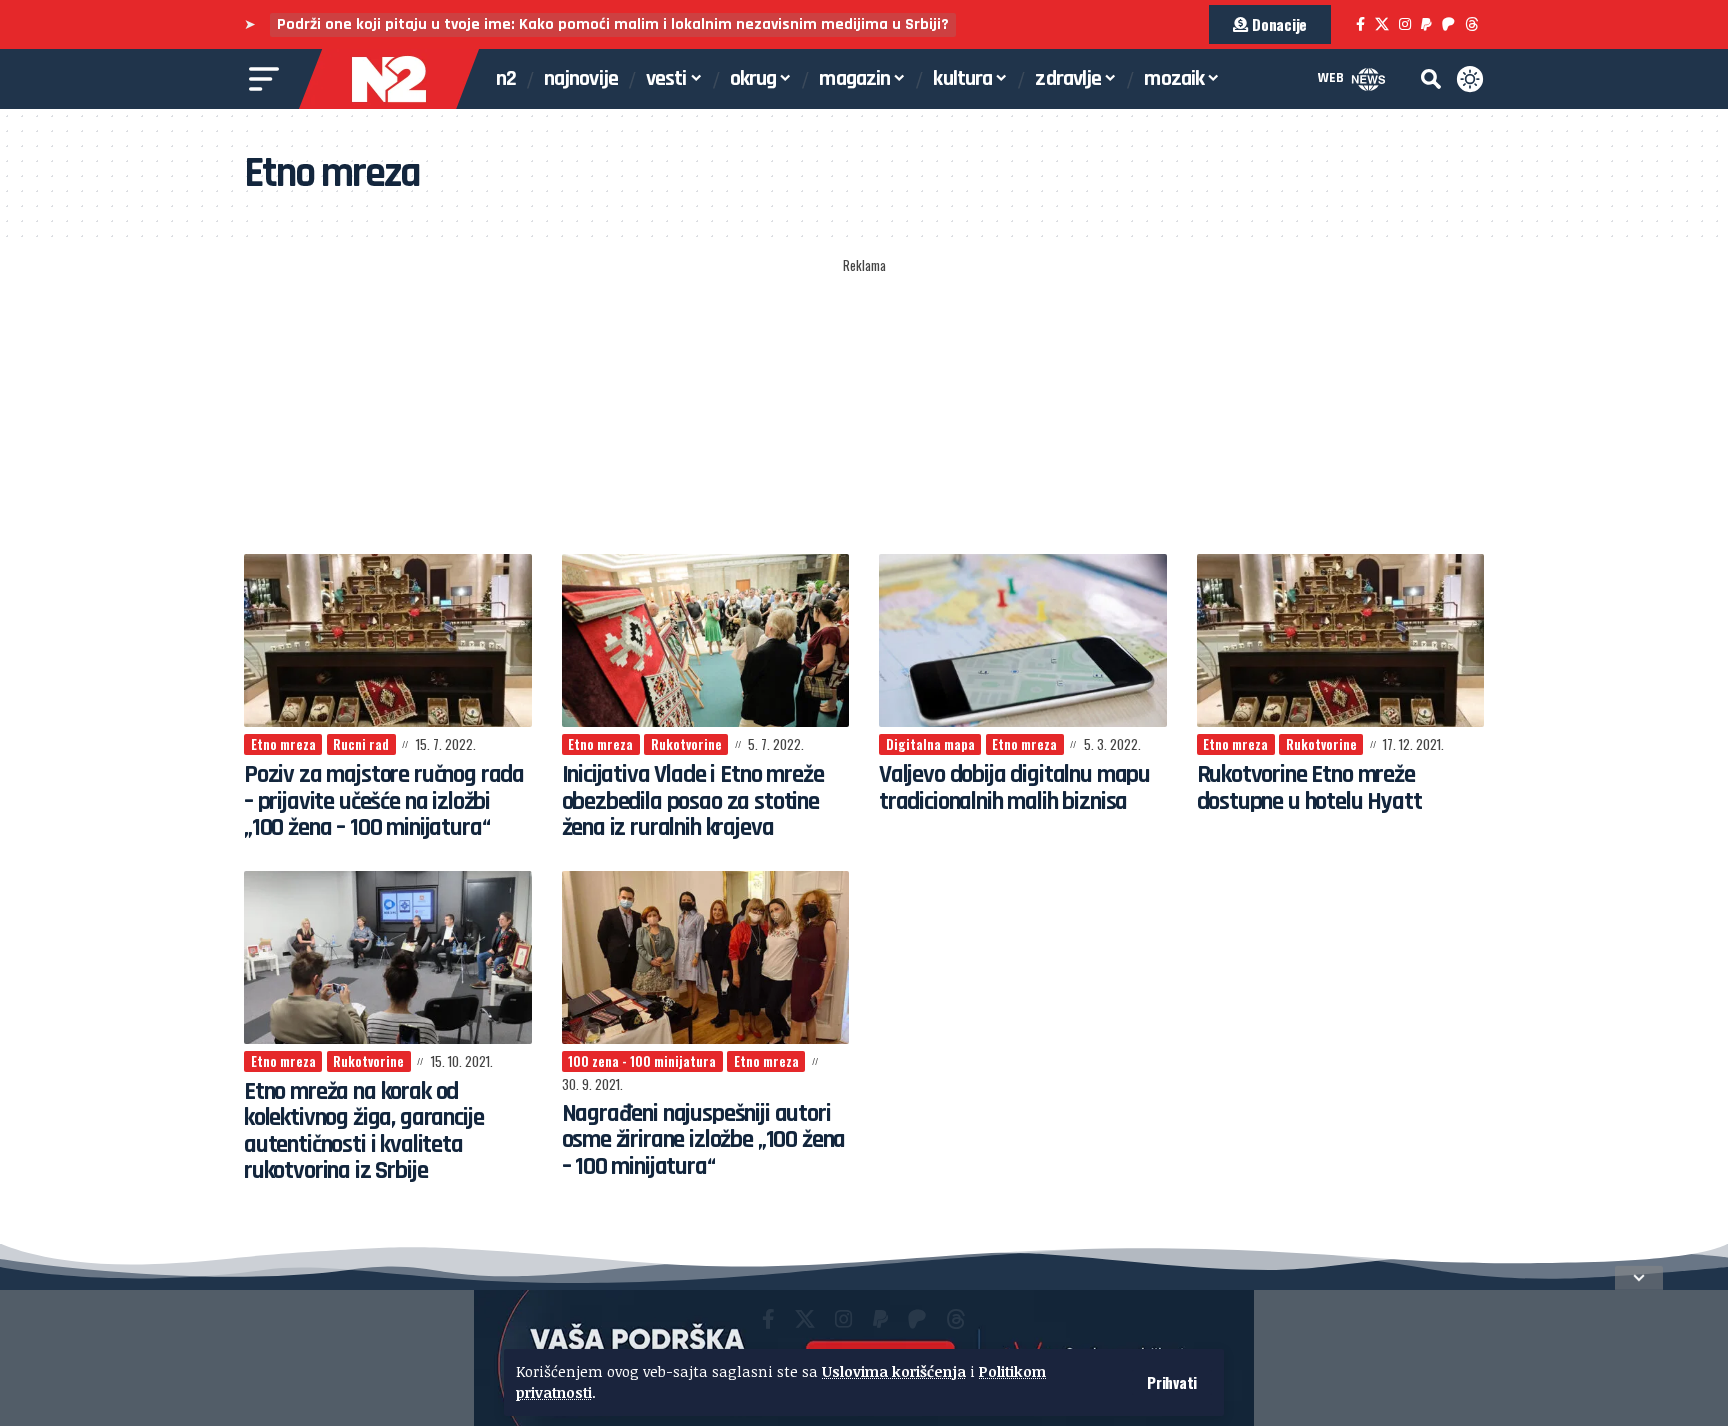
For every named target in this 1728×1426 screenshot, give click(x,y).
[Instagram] (1405, 24)
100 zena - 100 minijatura (642, 1061)
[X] (1382, 24)
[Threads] (1472, 24)
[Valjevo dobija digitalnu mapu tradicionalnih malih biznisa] (1023, 640)
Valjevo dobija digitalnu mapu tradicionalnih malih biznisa (1014, 788)
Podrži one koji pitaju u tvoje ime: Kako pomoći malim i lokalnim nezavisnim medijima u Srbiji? (613, 24)
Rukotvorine (686, 744)
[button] (1172, 1382)
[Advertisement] (864, 407)
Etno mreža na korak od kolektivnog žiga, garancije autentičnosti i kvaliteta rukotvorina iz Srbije (363, 1131)
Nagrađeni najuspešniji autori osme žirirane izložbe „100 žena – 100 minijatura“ (704, 1140)
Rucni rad (361, 744)
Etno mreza (283, 744)
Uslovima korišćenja (894, 1371)
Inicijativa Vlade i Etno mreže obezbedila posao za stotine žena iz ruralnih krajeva (693, 801)
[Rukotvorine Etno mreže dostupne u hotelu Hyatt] (1341, 640)
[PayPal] (1426, 24)
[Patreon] (1448, 24)
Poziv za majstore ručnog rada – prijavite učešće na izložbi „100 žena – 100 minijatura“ (384, 801)
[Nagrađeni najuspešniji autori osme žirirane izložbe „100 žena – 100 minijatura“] (706, 957)
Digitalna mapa (930, 744)
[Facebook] (1360, 24)
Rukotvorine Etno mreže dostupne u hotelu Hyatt (1309, 788)
